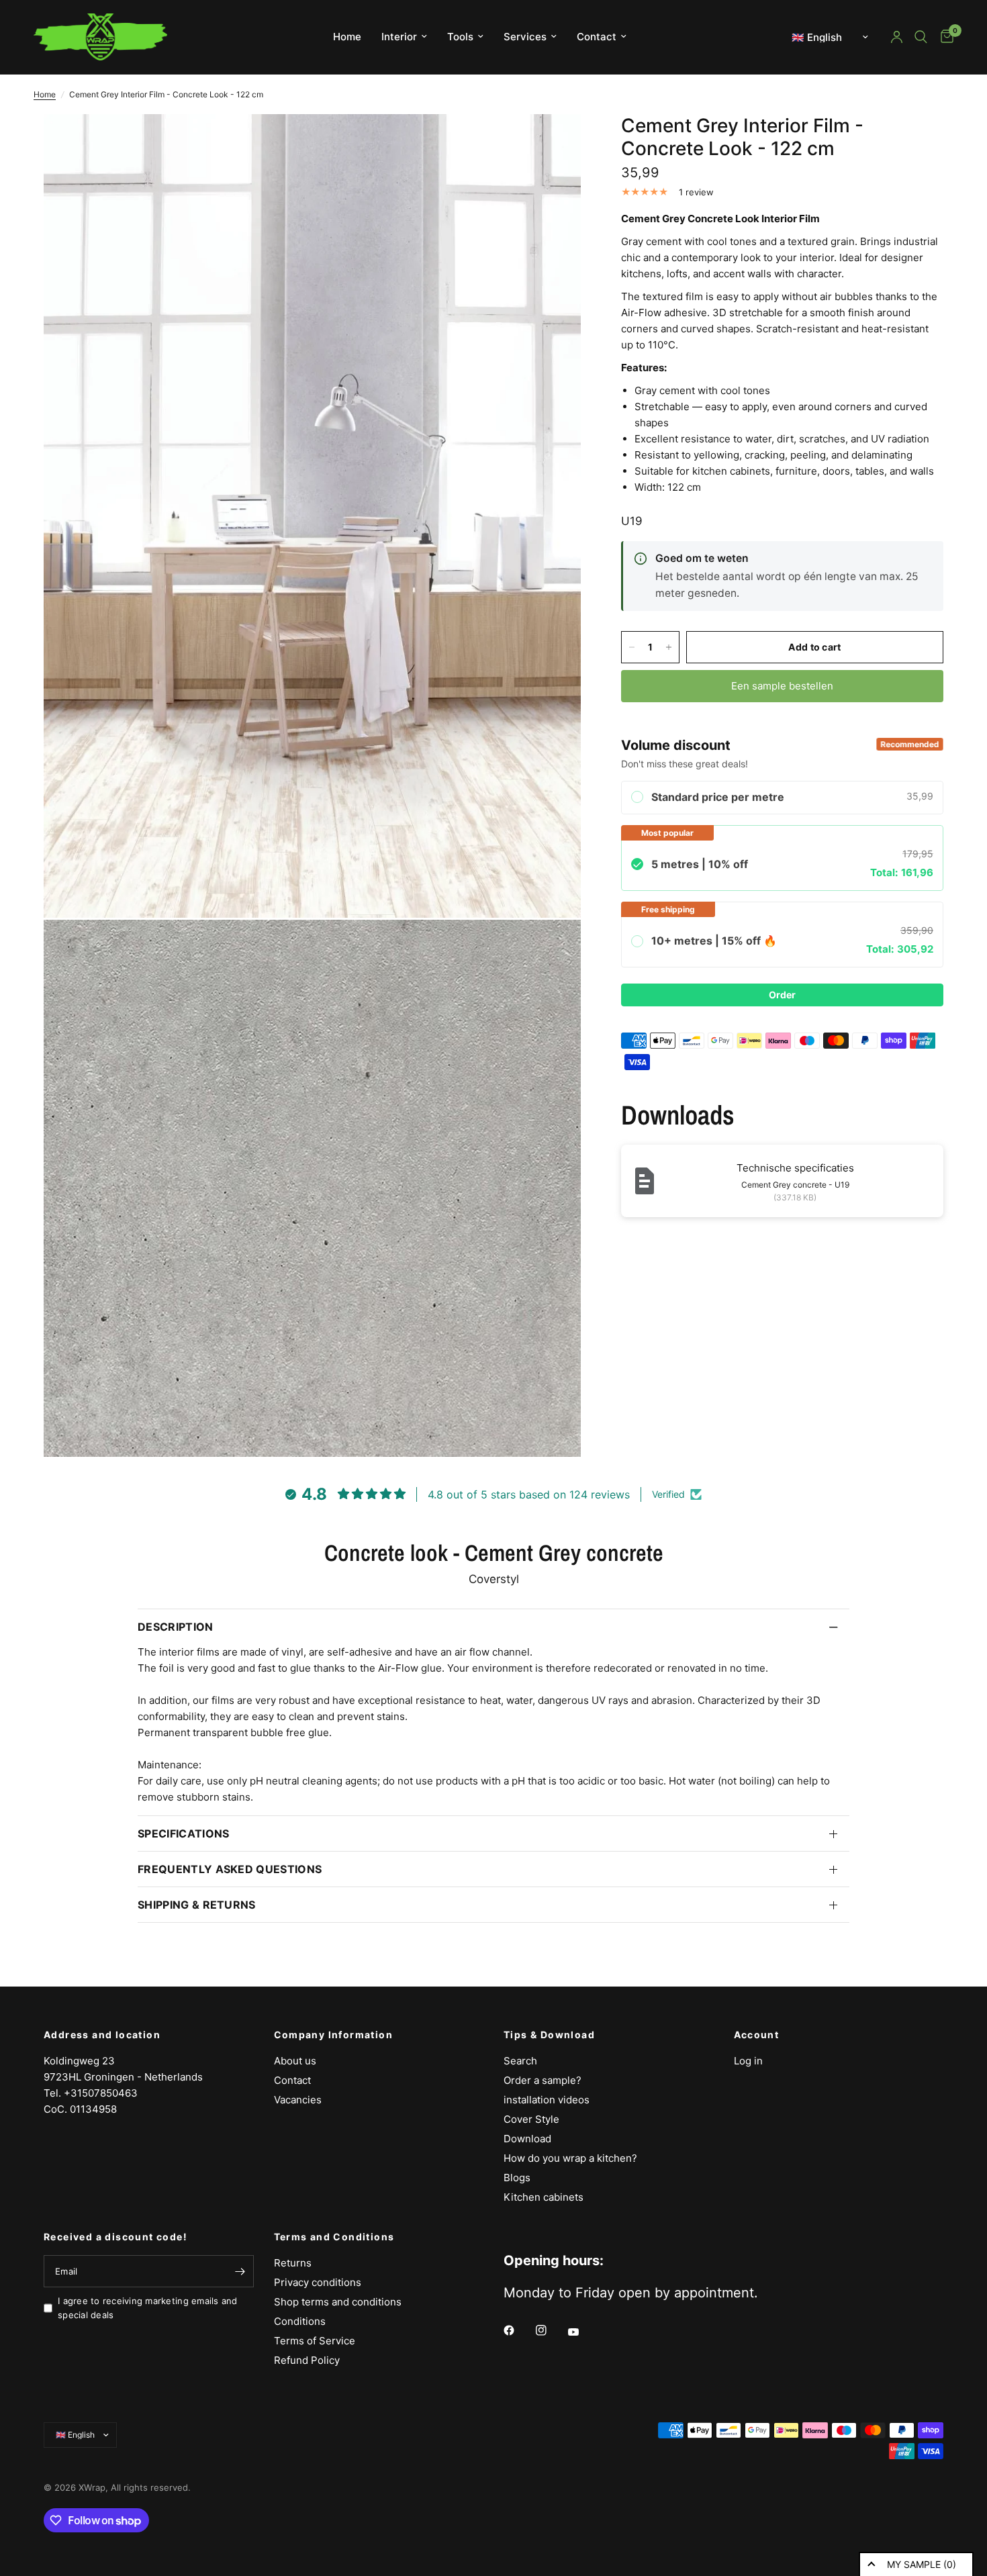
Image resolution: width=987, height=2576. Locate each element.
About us (295, 2061)
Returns (293, 2263)
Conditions (300, 2321)
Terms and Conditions (334, 2237)
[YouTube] (583, 2332)
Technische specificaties (795, 1168)
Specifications (183, 1833)
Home (347, 37)
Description (176, 1627)
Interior (399, 37)
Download (527, 2139)
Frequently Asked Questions (230, 1869)
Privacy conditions (318, 2282)
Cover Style (531, 2119)
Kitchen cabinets (544, 2197)
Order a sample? (543, 2080)
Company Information (334, 2035)
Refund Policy (307, 2360)
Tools (460, 37)
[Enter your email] (240, 2271)
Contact (597, 37)
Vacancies (298, 2100)
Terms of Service (315, 2341)
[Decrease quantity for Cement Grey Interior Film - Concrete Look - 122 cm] (632, 647)
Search (520, 2061)
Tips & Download (549, 2035)
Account (757, 2035)
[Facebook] (518, 2330)
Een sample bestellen (782, 686)
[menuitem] (347, 37)
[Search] (921, 37)
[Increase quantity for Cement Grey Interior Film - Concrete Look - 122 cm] (669, 647)
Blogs (517, 2178)
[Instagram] (551, 2330)
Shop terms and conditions (338, 2302)
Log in (748, 2061)
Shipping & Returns (197, 1905)
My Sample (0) (922, 2564)
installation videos (547, 2100)
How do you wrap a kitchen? (570, 2158)
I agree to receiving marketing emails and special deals (148, 2308)
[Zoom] (553, 142)
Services (525, 37)
